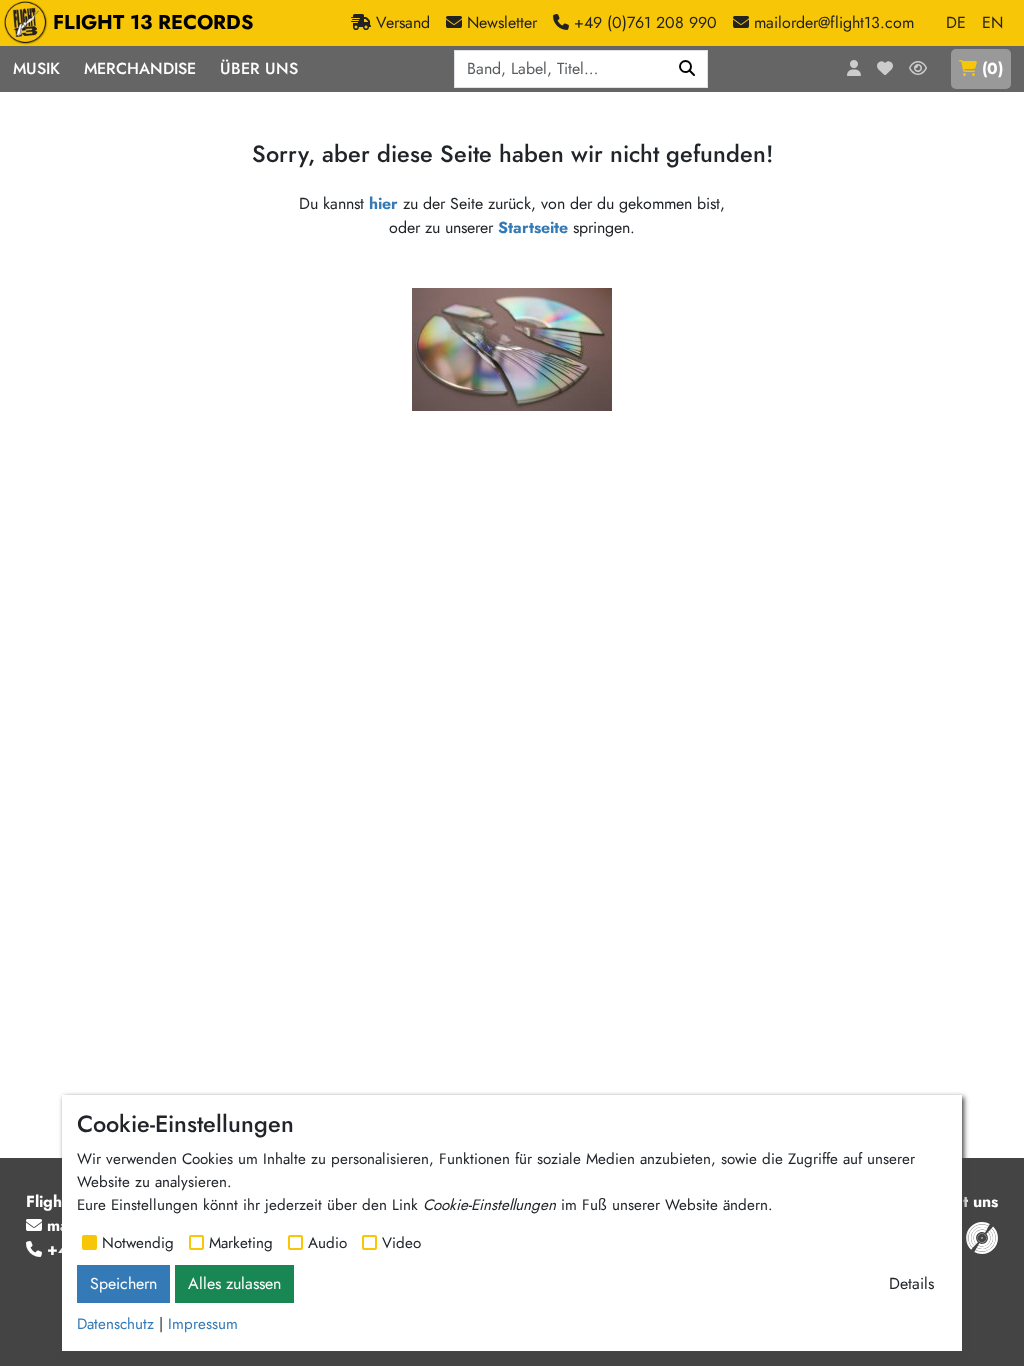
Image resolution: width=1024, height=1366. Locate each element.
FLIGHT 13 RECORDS (153, 22)
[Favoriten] (885, 69)
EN (992, 22)
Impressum (203, 1324)
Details (911, 1283)
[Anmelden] (854, 69)
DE (956, 22)
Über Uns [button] (259, 68)
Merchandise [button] (140, 68)
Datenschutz (115, 1324)
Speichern (123, 1283)
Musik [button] (36, 68)
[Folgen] (918, 69)
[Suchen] (687, 69)
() (992, 68)
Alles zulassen (234, 1283)
